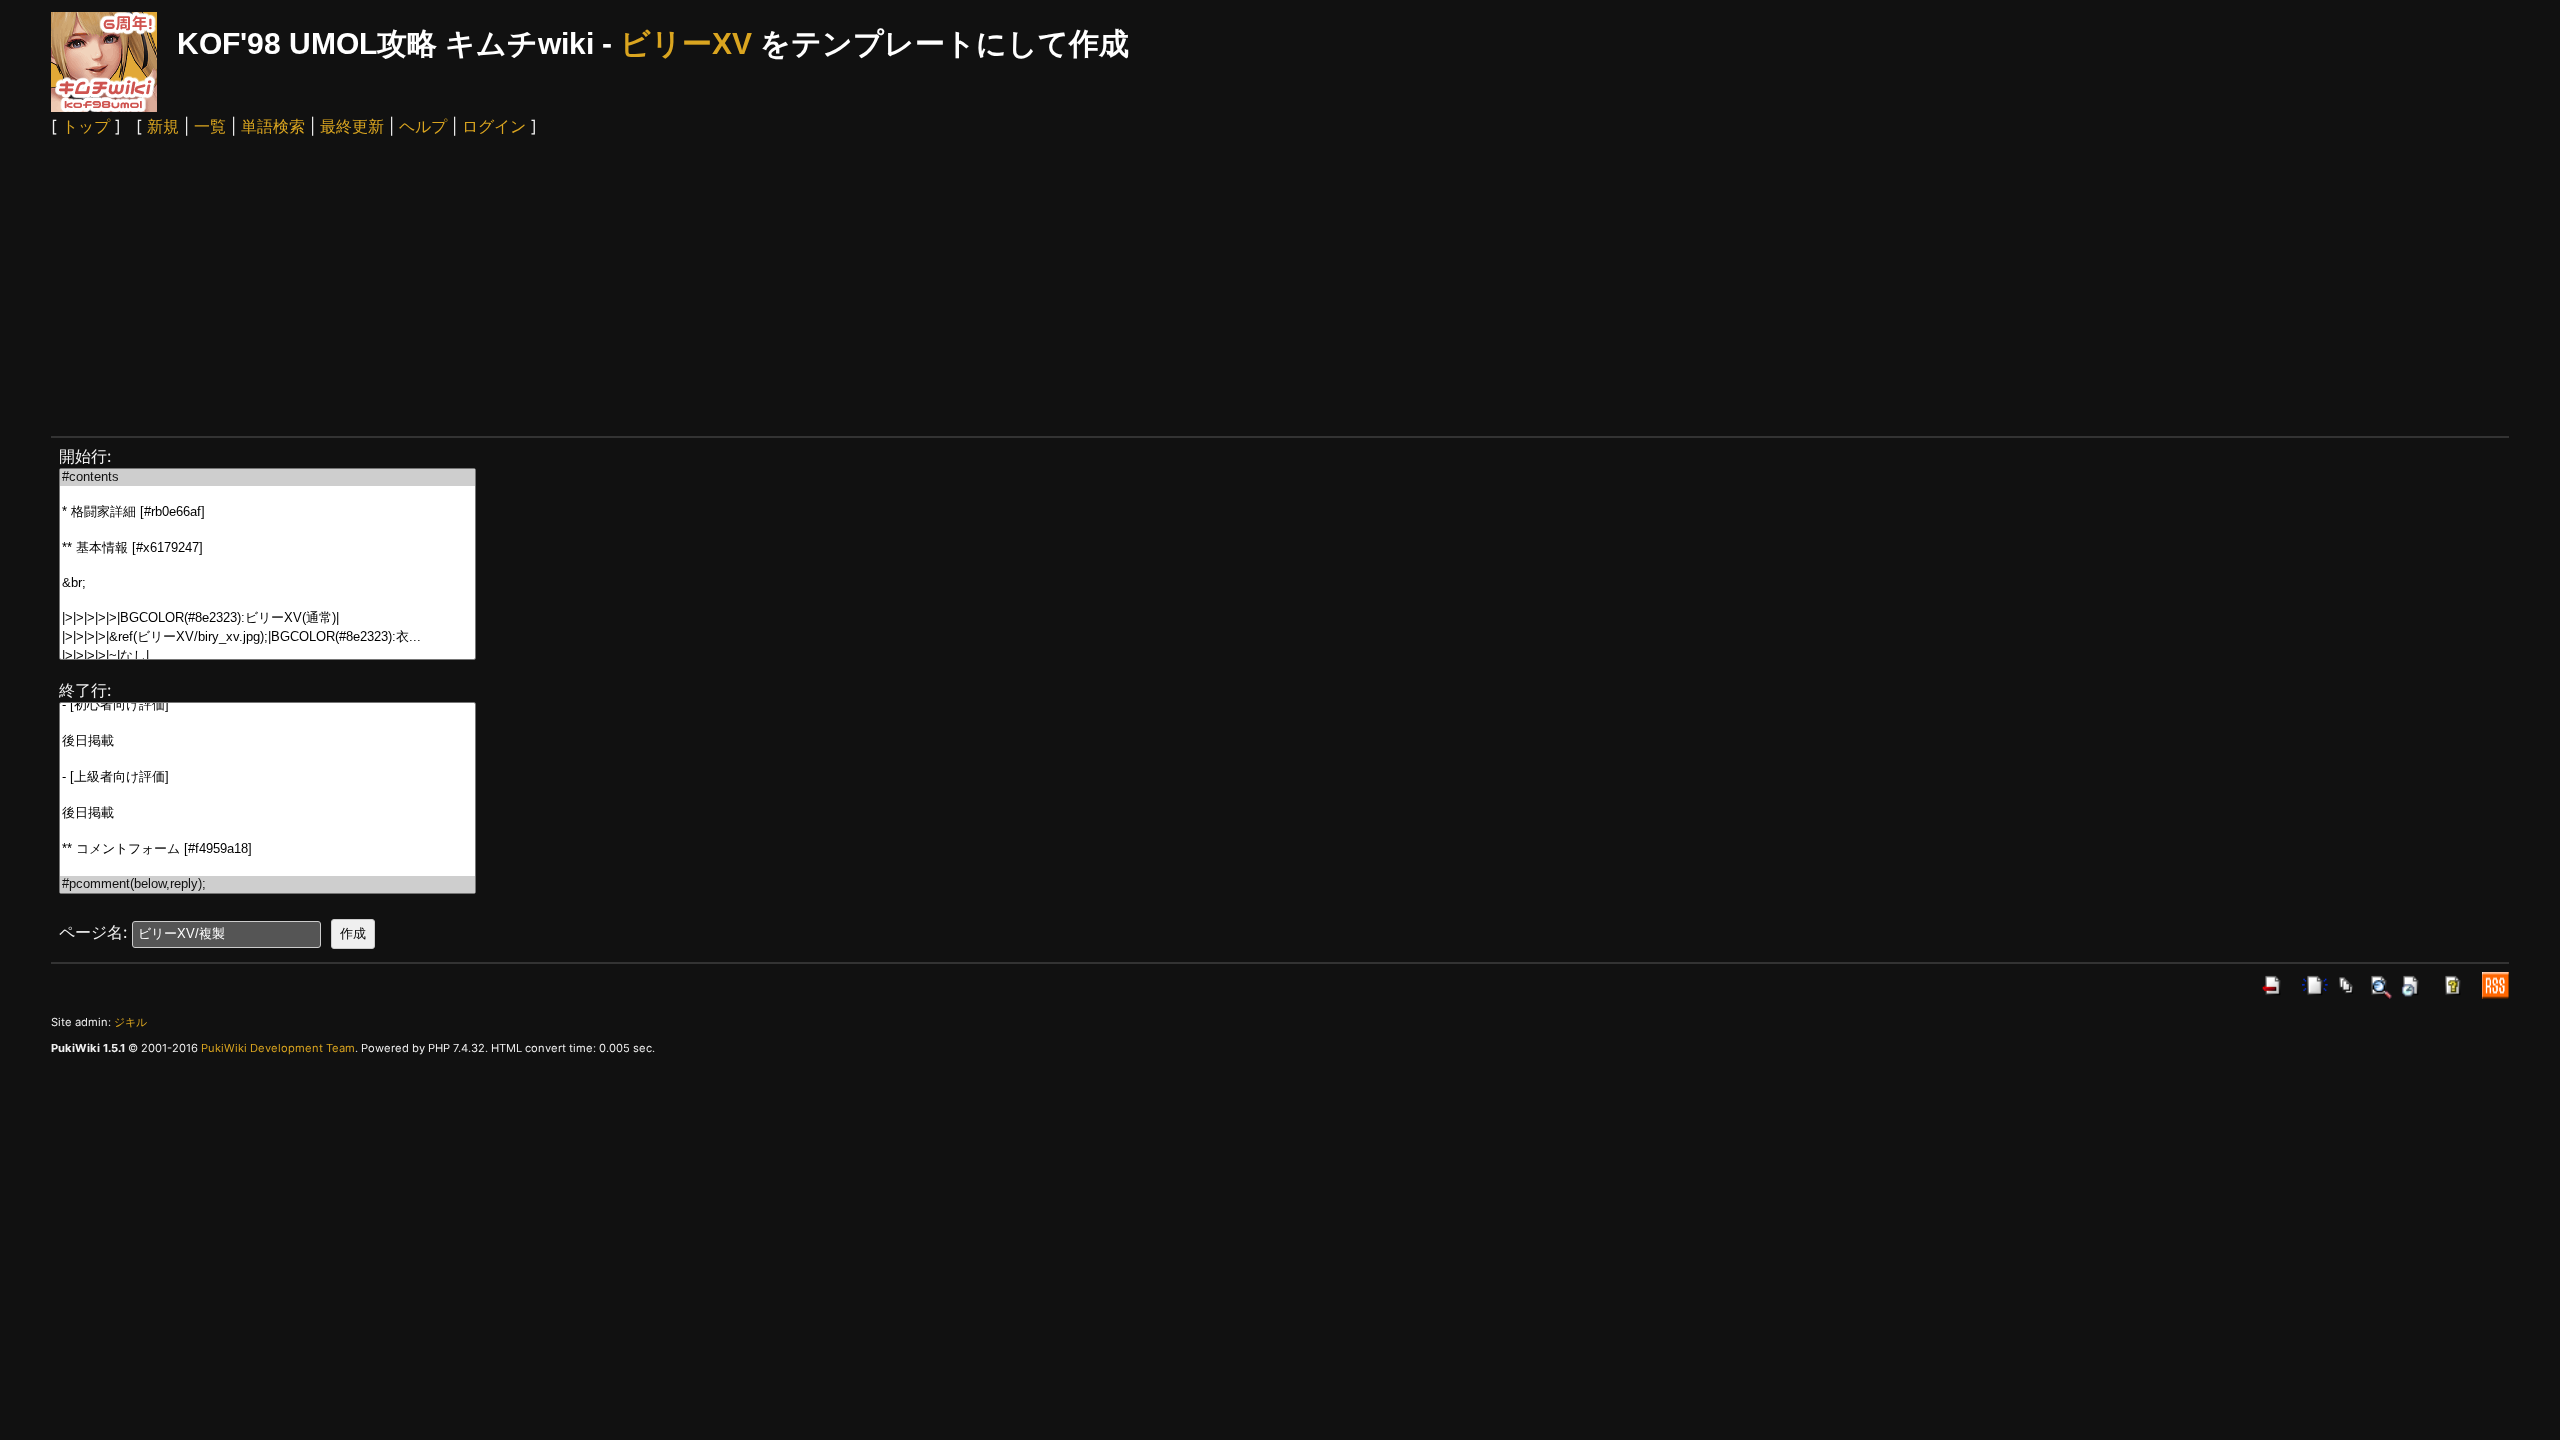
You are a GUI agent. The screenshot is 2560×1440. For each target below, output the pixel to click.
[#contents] (267, 477)
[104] (267, 795)
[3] (267, 530)
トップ (86, 126)
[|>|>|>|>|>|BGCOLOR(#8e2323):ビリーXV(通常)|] (267, 618)
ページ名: (93, 932)
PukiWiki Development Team (278, 1048)
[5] (267, 566)
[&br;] (267, 583)
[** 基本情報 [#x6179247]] (267, 548)
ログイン (494, 126)
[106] (267, 831)
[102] (267, 759)
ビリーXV (686, 43)
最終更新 (352, 126)
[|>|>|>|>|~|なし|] (267, 656)
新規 (163, 126)
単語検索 (273, 126)
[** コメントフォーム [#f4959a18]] (267, 849)
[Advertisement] (1280, 286)
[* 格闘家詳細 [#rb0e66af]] (267, 512)
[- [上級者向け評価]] (267, 777)
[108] (267, 867)
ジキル (130, 1022)
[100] (267, 723)
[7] (267, 600)
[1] (267, 494)
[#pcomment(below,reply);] (267, 884)
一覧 (210, 126)
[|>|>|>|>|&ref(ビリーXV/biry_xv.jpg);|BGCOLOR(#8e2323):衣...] (267, 637)
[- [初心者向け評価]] (267, 705)
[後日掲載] (267, 741)
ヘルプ (423, 126)
